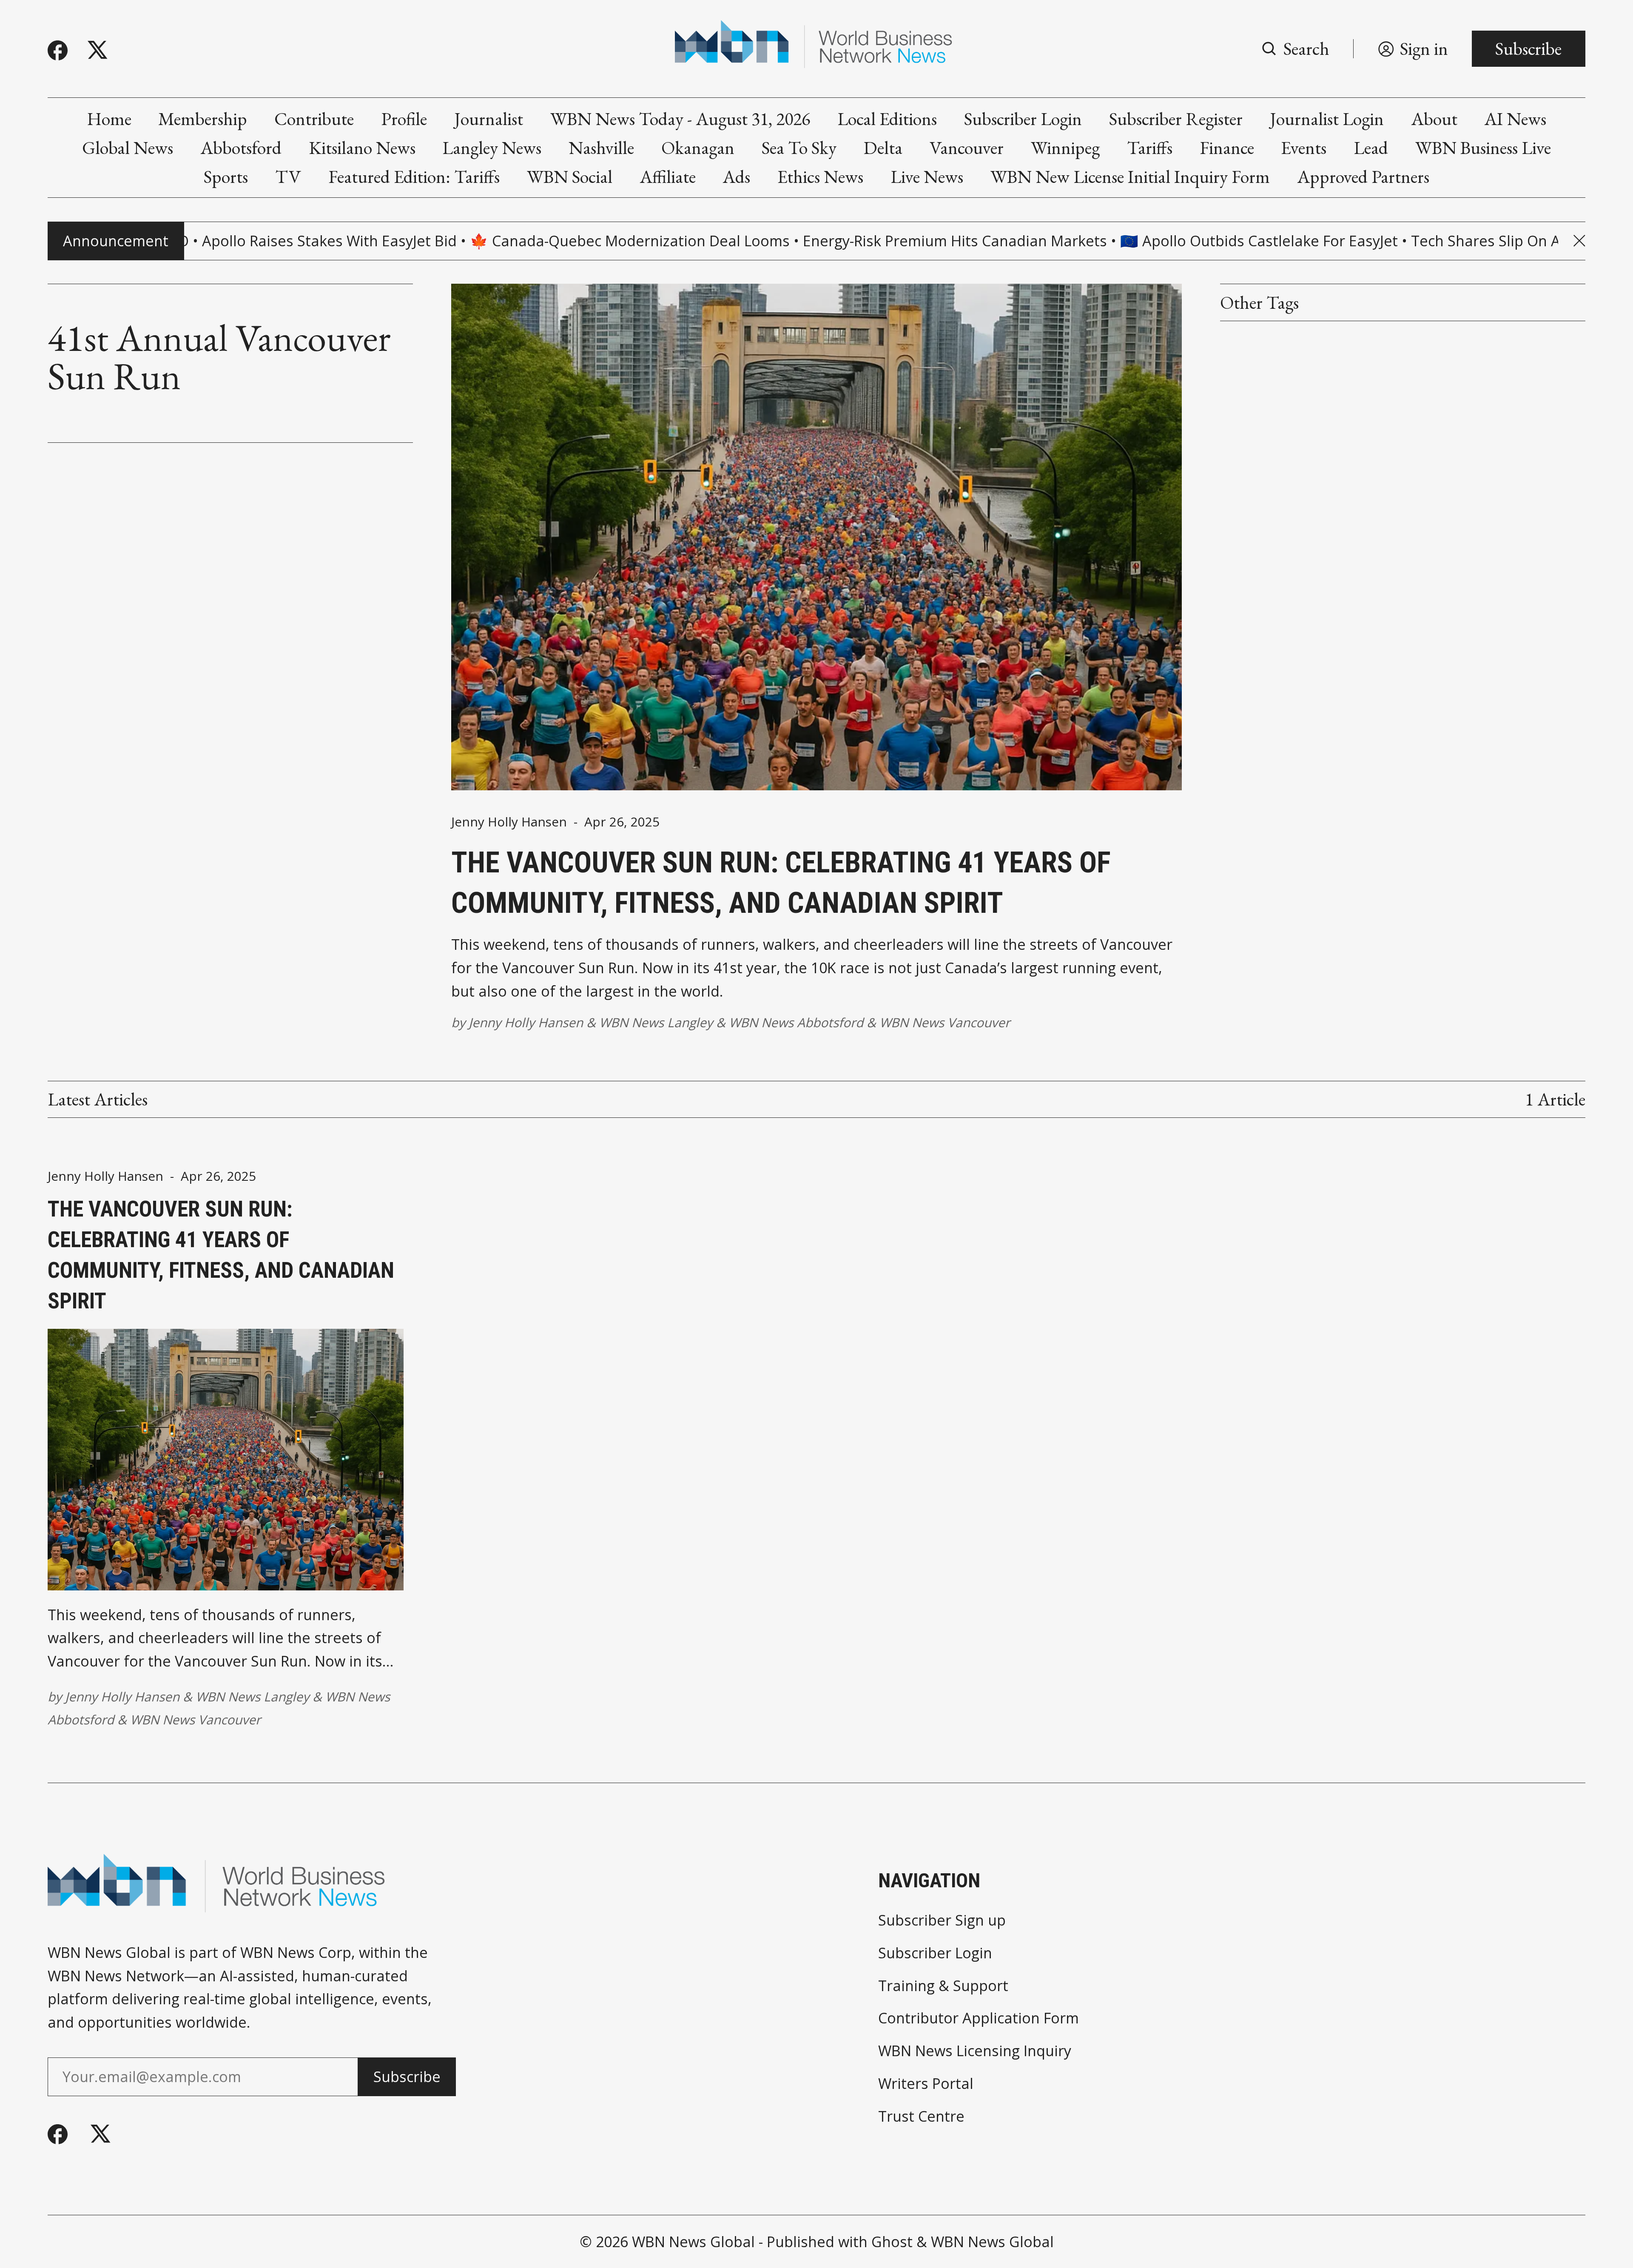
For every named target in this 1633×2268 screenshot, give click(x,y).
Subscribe (1528, 48)
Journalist (489, 119)
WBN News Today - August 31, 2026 (680, 119)
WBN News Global (693, 2242)
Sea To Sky (799, 148)
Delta (883, 148)
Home (109, 119)
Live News (927, 177)
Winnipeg (1065, 148)
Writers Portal (926, 2083)
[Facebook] (58, 50)
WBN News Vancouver (945, 1022)
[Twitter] (98, 50)
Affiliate (668, 177)
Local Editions (887, 119)
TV (288, 177)
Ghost (892, 2242)
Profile (404, 119)
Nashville (601, 148)
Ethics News (820, 177)
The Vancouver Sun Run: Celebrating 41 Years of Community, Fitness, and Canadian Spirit (781, 883)
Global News (128, 148)
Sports (226, 177)
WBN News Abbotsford (796, 1022)
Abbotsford (241, 148)
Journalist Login (1327, 119)
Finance (1227, 148)
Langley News (492, 148)
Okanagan (698, 148)
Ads (736, 177)
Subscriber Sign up (942, 1920)
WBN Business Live (1483, 148)
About (1434, 119)
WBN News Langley (656, 1022)
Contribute (314, 119)
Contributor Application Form (979, 2018)
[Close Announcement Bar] (1579, 241)
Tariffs (1150, 148)
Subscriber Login (1023, 119)
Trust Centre (921, 2116)
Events (1304, 148)
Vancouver (967, 148)
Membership (203, 119)
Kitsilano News (362, 148)
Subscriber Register (1176, 119)
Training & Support (943, 1986)
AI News (1515, 119)
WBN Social (570, 177)
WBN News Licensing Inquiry (975, 2051)
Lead (1371, 148)
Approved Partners (1363, 177)
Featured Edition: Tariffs (414, 177)
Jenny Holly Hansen (509, 822)
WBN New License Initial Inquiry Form (1130, 177)
